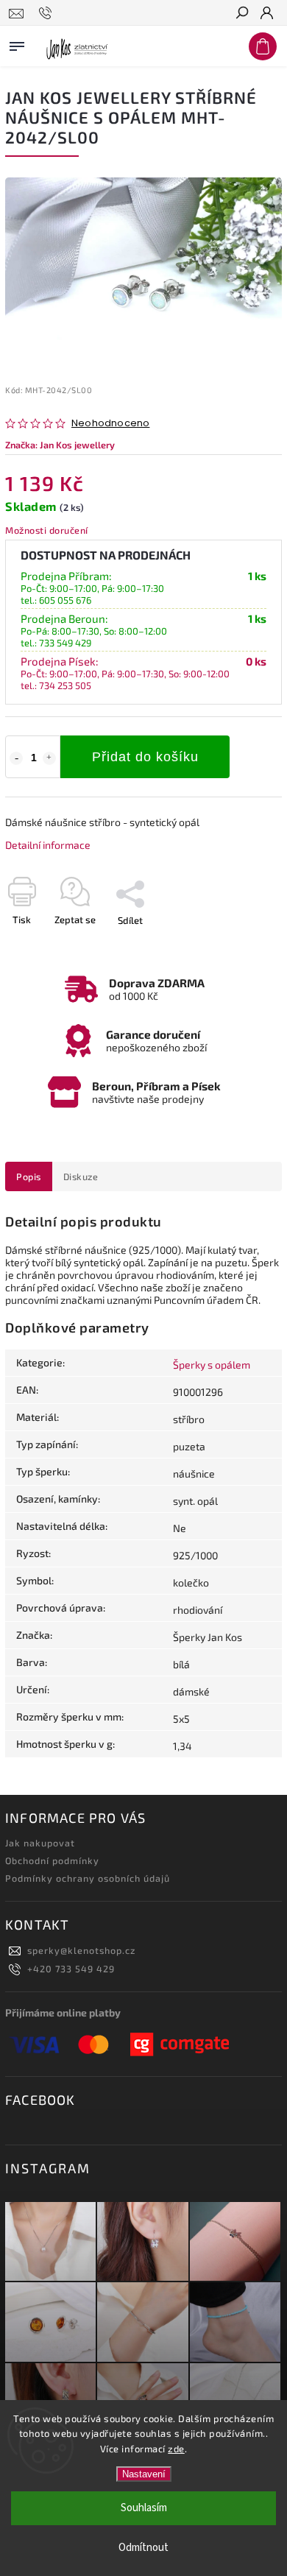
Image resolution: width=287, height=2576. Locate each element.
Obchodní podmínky (52, 1860)
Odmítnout (143, 2548)
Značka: (60, 445)
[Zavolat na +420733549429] (47, 13)
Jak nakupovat (40, 1843)
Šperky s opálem (212, 1365)
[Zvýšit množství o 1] (49, 758)
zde (176, 2449)
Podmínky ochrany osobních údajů (88, 1878)
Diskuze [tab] (81, 1176)
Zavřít (245, 946)
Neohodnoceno (110, 424)
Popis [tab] (29, 1176)
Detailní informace (48, 845)
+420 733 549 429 (71, 1969)
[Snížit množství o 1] (16, 758)
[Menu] (17, 43)
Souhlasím (144, 2508)
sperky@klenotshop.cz (81, 1950)
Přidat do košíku (145, 757)
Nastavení (144, 2474)
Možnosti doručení (47, 530)
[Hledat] (241, 14)
